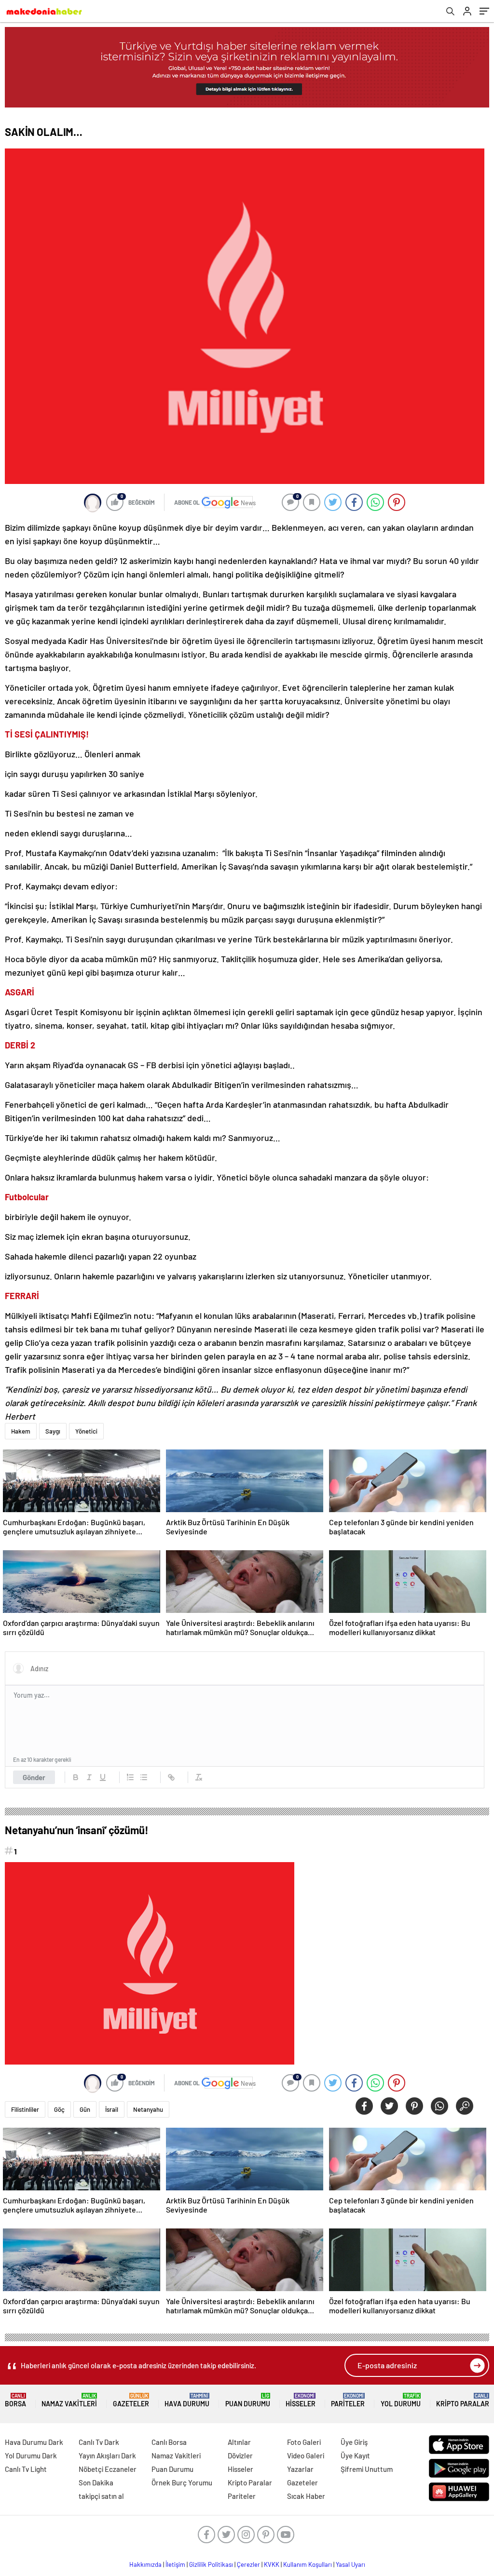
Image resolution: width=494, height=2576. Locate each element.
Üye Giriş (354, 2442)
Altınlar (239, 2442)
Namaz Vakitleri (69, 2400)
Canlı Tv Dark (99, 2442)
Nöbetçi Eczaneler (108, 2469)
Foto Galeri (304, 2442)
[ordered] (130, 1777)
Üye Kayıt (355, 2455)
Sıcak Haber (306, 2496)
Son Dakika (96, 2482)
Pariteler (348, 2400)
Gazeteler (131, 2400)
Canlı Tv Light (26, 2469)
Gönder (34, 1777)
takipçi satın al (101, 2496)
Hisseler (301, 2400)
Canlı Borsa (169, 2442)
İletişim (175, 2564)
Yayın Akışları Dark (107, 2455)
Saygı (53, 1431)
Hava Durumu (187, 2400)
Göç (59, 2109)
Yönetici (86, 1431)
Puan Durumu (248, 2400)
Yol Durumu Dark (31, 2455)
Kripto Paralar (463, 2400)
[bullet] (144, 1777)
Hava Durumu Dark (34, 2442)
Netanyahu (148, 2109)
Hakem (21, 1431)
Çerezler (248, 2564)
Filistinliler (25, 2109)
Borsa (15, 2400)
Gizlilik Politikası (211, 2564)
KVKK (272, 2564)
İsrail (112, 2109)
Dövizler (240, 2455)
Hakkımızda (145, 2564)
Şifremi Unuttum (367, 2469)
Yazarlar (300, 2469)
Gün (85, 2109)
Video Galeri (306, 2455)
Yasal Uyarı (350, 2564)
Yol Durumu (401, 2400)
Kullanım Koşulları (308, 2564)
